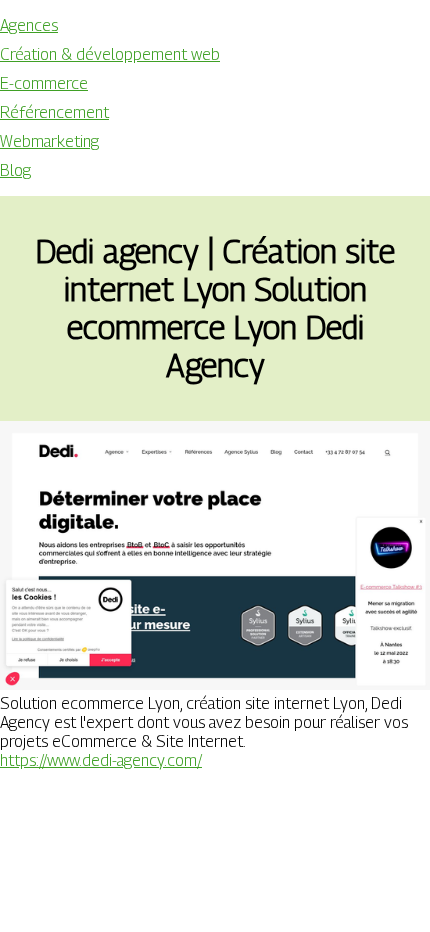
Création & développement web (110, 54)
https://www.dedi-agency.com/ (101, 760)
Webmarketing (49, 141)
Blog (15, 170)
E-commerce (44, 83)
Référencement (54, 112)
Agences (29, 25)
